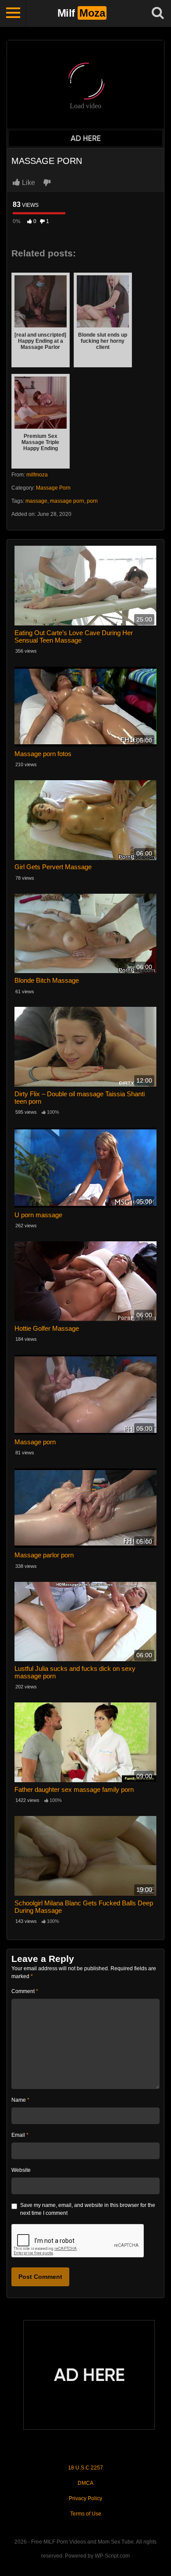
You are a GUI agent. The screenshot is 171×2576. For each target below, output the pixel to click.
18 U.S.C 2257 (85, 2468)
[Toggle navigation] (13, 13)
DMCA (85, 2483)
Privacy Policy (85, 2498)
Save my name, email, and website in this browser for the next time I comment (88, 2209)
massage (36, 501)
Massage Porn (53, 488)
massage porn (67, 501)
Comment (25, 1991)
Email (20, 2135)
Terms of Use (86, 2514)
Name (20, 2100)
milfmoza (37, 475)
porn (92, 501)
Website (21, 2170)
